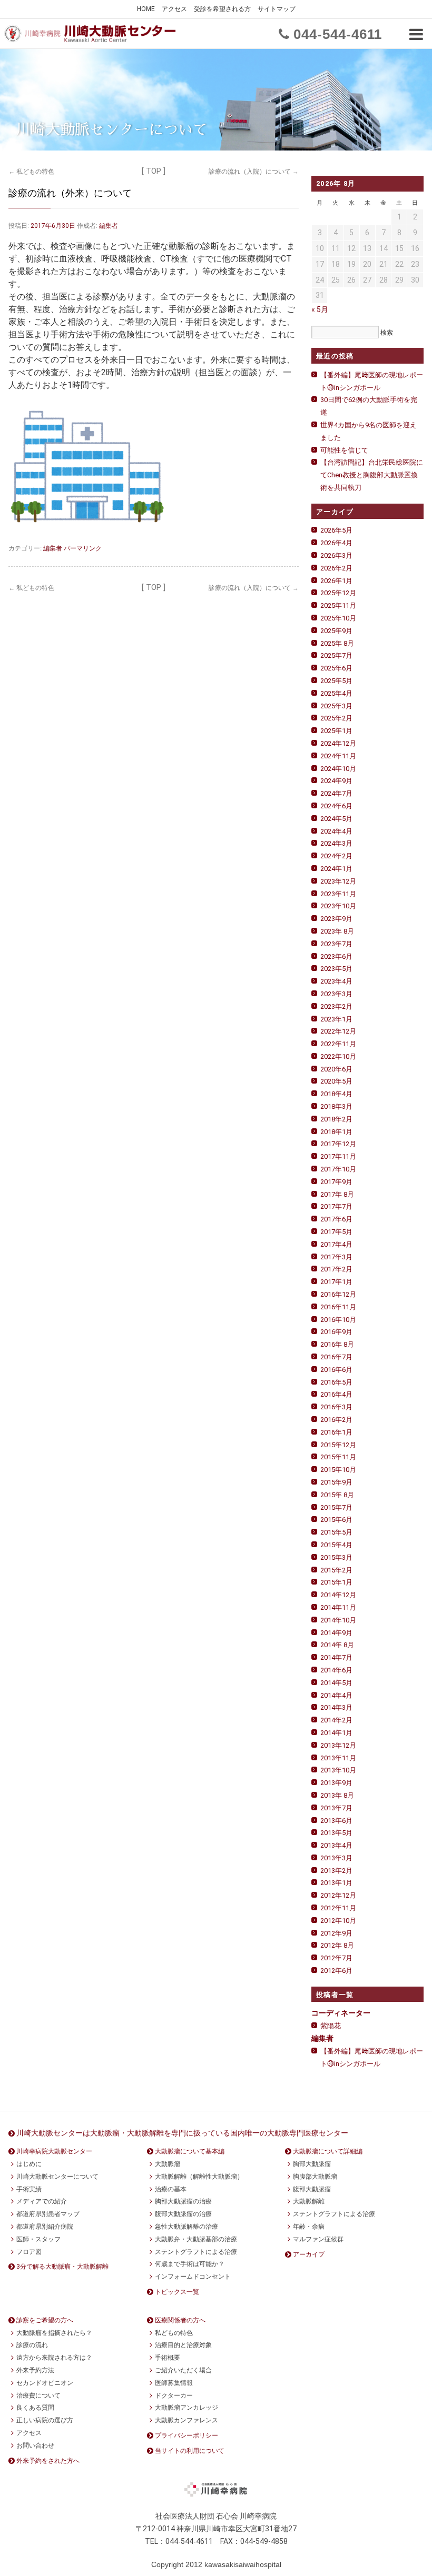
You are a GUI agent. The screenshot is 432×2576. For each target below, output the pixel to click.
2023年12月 (338, 881)
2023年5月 (336, 969)
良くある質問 (35, 2408)
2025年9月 (336, 631)
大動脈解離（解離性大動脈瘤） (199, 2177)
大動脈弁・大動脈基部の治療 (196, 2239)
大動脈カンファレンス (186, 2420)
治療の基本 (171, 2189)
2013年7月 (336, 1808)
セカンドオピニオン (45, 2383)
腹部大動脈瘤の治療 (183, 2214)
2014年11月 (338, 1607)
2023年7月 (336, 944)
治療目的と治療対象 (183, 2345)
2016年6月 (336, 1370)
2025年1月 (336, 731)
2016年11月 (338, 1307)
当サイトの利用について (190, 2451)
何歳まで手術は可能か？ (190, 2264)
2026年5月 (336, 530)
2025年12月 (338, 593)
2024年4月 (336, 831)
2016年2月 (336, 1420)
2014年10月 (338, 1620)
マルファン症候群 (318, 2239)
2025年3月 (336, 706)
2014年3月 (336, 1707)
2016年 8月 (337, 1344)
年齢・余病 (309, 2227)
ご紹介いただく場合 (183, 2370)
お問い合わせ (35, 2445)
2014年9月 (336, 1633)
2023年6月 (336, 956)
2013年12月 (338, 1745)
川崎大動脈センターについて (57, 2177)
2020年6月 (336, 1069)
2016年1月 (336, 1432)
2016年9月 (336, 1332)
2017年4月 (336, 1244)
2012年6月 (336, 1971)
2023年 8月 (337, 931)
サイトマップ (277, 9)
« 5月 (320, 309)
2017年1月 (336, 1282)
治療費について (38, 2395)
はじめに (29, 2164)
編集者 (109, 226)
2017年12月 (338, 1144)
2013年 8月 (337, 1795)
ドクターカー (174, 2395)
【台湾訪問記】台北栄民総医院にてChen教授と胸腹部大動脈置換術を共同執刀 (372, 475)
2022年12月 (338, 1031)
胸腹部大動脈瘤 (315, 2177)
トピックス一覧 (177, 2292)
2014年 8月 (337, 1645)
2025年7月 (336, 655)
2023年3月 (336, 994)
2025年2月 (336, 718)
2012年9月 (336, 1933)
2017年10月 (338, 1169)
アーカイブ (309, 2254)
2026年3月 (336, 555)
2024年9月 (336, 781)
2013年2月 (336, 1871)
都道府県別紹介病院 (45, 2227)
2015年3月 (336, 1557)
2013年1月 (336, 1883)
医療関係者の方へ (180, 2320)
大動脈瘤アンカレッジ (186, 2408)
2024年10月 (338, 769)
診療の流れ (32, 2345)
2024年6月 (336, 806)
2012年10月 (338, 1921)
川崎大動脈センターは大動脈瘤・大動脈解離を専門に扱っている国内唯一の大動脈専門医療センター (182, 2133)
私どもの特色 (31, 172)
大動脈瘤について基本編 (190, 2151)
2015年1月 (336, 1582)
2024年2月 (336, 856)
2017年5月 (336, 1232)
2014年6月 (336, 1670)
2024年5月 (336, 819)
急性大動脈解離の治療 (186, 2227)
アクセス (174, 9)
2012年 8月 (337, 1945)
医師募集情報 (174, 2383)
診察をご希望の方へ (45, 2320)
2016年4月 (336, 1394)
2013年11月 (338, 1758)
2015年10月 (338, 1470)
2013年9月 (336, 1783)
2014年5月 (336, 1683)
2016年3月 (336, 1407)
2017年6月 (336, 1219)
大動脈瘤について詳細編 (328, 2151)
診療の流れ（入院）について (254, 172)
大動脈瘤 (168, 2164)
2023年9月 (336, 919)
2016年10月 (338, 1320)
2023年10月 (338, 906)
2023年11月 (338, 894)
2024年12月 (338, 743)
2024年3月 (336, 843)
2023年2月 (336, 1006)
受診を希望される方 (222, 9)
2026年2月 (336, 568)
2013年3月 (336, 1858)
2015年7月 (336, 1507)
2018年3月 (336, 1106)
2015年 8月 (337, 1495)
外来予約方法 (35, 2370)
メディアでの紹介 (42, 2201)
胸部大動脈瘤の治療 (183, 2201)
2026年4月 (336, 543)
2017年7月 (336, 1206)
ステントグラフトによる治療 (196, 2252)
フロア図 (29, 2252)
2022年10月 (338, 1056)
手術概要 (168, 2358)
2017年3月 (336, 1257)
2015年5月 (336, 1532)
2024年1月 (336, 869)
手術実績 (29, 2189)
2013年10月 (338, 1770)
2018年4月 (336, 1094)
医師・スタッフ (38, 2239)
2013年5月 (336, 1833)
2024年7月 (336, 793)
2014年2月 (336, 1720)
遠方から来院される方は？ (54, 2358)
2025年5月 (336, 681)
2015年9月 (336, 1482)
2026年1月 (336, 581)
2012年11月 (338, 1908)
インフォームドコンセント (193, 2277)
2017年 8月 (337, 1194)
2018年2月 (336, 1119)
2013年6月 (336, 1821)
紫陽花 (331, 2026)
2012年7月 (336, 1958)
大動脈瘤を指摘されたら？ (54, 2333)
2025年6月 (336, 668)
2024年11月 (338, 756)
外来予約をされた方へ (48, 2461)
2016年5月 (336, 1382)
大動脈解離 (309, 2201)
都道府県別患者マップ (48, 2214)
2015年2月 (336, 1570)
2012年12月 (338, 1895)
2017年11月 (338, 1156)
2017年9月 (336, 1182)
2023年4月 (336, 981)
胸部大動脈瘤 (312, 2164)
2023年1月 (336, 1019)
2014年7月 (336, 1657)
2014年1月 (336, 1733)
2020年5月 (336, 1081)
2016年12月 (338, 1294)
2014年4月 (336, 1695)
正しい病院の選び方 (45, 2420)
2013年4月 (336, 1845)
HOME (146, 9)
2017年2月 (336, 1269)
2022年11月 (338, 1044)
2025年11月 (338, 605)
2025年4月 (336, 693)
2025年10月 (338, 618)
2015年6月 (336, 1520)
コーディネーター (341, 2013)
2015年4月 (336, 1545)
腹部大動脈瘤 (312, 2189)
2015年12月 (338, 1445)
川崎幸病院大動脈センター (54, 2151)
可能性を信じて (344, 450)
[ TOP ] (154, 171)
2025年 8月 (337, 643)
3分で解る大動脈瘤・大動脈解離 (62, 2267)
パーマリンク (83, 548)
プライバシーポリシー (186, 2435)
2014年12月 (338, 1595)
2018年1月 (336, 1132)
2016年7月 (336, 1357)
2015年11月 (338, 1457)
